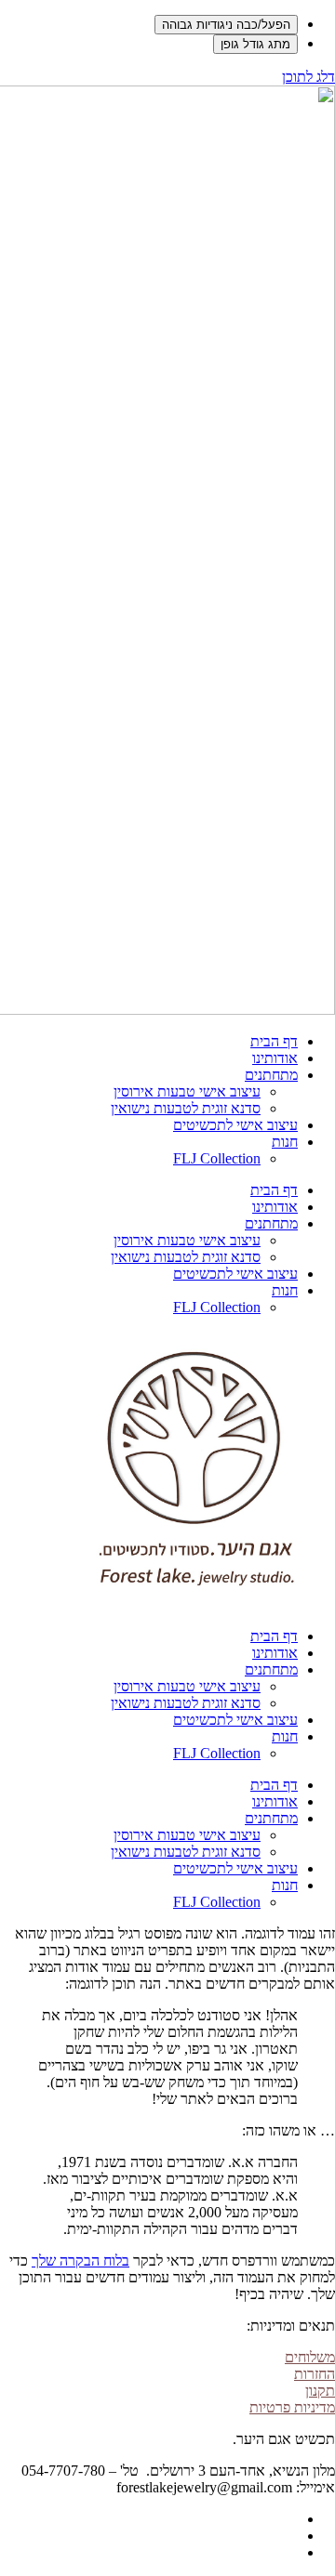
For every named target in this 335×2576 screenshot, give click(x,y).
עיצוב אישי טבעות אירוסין (187, 1091)
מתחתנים (271, 1075)
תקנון (320, 2391)
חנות (285, 1142)
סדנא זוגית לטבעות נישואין (186, 1108)
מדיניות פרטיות (292, 2407)
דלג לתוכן (308, 77)
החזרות (315, 2374)
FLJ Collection (217, 1158)
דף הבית (274, 1041)
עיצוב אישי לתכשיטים (235, 1125)
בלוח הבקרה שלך (80, 2261)
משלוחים (310, 2357)
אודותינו (275, 1058)
